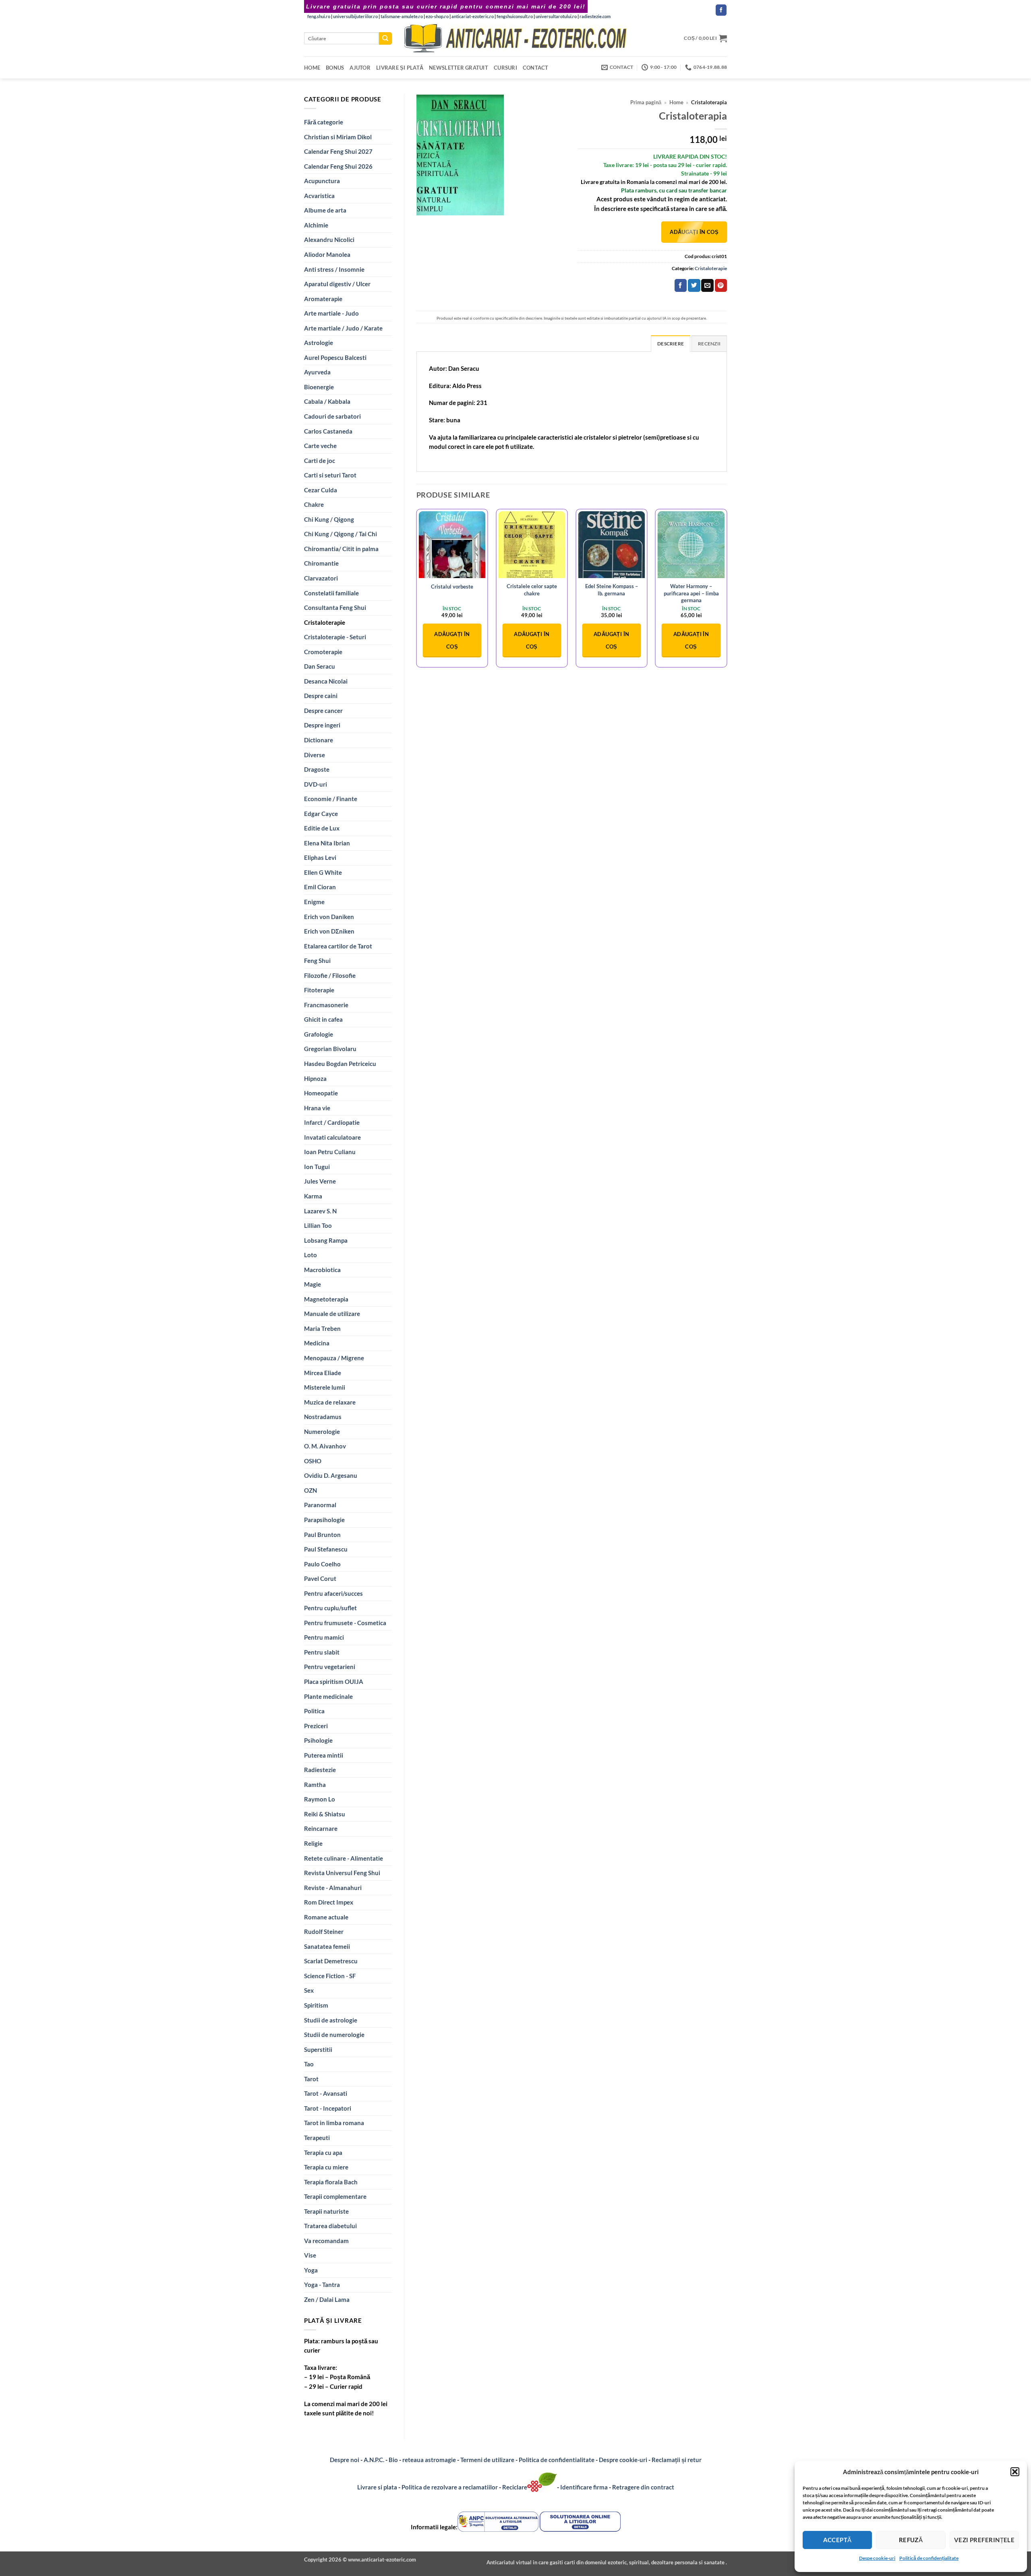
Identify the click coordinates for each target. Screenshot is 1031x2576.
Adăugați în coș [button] (452, 640)
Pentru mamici (324, 1637)
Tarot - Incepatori (328, 2108)
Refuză (911, 2540)
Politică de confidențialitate (929, 2558)
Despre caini (321, 696)
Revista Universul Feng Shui (342, 1873)
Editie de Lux (322, 828)
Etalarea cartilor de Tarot (338, 946)
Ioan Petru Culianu (330, 1152)
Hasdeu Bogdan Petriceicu (340, 1064)
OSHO (313, 1461)
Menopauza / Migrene (334, 1358)
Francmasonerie (326, 1005)
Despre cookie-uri (624, 2460)
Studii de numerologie (334, 2035)
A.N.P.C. (374, 2460)
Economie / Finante (331, 799)
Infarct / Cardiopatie (332, 1122)
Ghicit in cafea (323, 1019)
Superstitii (318, 2049)
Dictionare (319, 740)
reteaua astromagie (429, 2460)
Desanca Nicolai (326, 681)
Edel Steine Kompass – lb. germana (612, 590)
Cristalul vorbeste (452, 587)
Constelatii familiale (331, 593)
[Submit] (385, 38)
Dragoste (317, 769)
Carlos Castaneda (328, 431)
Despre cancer (323, 711)
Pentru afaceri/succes (333, 1593)
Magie (313, 1284)
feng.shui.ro (319, 16)
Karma (313, 1196)
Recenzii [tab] (709, 344)
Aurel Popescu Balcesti (335, 357)
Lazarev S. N (320, 1211)
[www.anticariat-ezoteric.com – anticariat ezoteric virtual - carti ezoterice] (515, 38)
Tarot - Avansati (326, 2093)
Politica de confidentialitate (557, 2460)
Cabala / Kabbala (327, 401)
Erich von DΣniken (329, 931)
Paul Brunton (322, 1535)
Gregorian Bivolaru (330, 1049)
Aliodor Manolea (327, 254)
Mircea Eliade (323, 1373)
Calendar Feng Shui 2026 (338, 166)
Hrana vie (317, 1108)
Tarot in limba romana (334, 2123)
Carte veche (320, 446)
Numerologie (322, 1432)
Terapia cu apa (323, 2153)
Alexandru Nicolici (329, 240)
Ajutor (360, 68)
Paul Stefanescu (326, 1549)
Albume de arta (325, 210)
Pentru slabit (322, 1652)
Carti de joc (320, 461)
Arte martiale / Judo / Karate (343, 328)
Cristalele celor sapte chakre (532, 590)
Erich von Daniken (329, 917)
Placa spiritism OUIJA (334, 1682)
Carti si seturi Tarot (330, 475)
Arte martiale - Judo (331, 313)
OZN (311, 1490)
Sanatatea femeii (327, 1946)
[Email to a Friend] (707, 285)
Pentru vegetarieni (330, 1667)
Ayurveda (317, 372)
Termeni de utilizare (487, 2460)
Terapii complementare (335, 2196)
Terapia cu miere (326, 2167)
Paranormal (320, 1505)
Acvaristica (319, 196)
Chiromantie (321, 563)
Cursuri (505, 68)
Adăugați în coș (694, 232)
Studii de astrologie (331, 2020)
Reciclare (515, 2487)
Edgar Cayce (321, 814)
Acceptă (837, 2540)
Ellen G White (323, 872)
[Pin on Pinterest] (721, 285)
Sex (309, 1990)
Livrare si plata (377, 2487)
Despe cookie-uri (877, 2558)
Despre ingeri (322, 725)
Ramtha (315, 1785)
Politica (314, 1711)
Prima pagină (646, 102)
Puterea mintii (324, 1755)
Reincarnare (321, 1828)
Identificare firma (584, 2487)
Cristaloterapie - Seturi (335, 637)
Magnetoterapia (326, 1299)
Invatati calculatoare (332, 1137)
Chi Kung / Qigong (329, 519)
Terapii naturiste (326, 2211)
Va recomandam (326, 2241)
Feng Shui (317, 961)
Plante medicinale (328, 1696)
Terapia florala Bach (331, 2182)
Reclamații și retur (677, 2460)
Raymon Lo (320, 1799)
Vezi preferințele (984, 2540)
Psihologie (318, 1740)
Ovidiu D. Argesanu (331, 1475)
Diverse (315, 755)
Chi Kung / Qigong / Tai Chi (341, 534)
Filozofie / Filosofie (330, 975)
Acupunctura (322, 181)
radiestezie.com (595, 16)
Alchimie (316, 225)
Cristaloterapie (325, 622)
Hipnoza (315, 1078)
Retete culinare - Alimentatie (344, 1858)
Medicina (317, 1343)
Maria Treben (322, 1328)
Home (312, 68)
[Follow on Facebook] (721, 10)
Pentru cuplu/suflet (330, 1608)
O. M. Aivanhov (325, 1446)
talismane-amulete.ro (402, 16)
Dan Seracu (320, 666)
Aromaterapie (323, 299)
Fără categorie (324, 122)
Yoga (311, 2270)
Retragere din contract (643, 2487)
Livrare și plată (400, 68)
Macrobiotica (322, 1270)
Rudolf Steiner (324, 1931)
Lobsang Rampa (326, 1240)
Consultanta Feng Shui (335, 607)
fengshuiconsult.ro (515, 16)
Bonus (335, 68)
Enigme (314, 902)
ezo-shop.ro (437, 16)
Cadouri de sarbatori (332, 416)
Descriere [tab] (671, 344)
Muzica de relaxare (330, 1402)
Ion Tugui (317, 1167)
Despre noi (345, 2460)
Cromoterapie (323, 652)
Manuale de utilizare (332, 1314)
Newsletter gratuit (459, 68)
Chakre (314, 504)
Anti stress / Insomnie (334, 269)
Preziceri (316, 1726)
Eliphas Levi (320, 857)
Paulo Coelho (322, 1564)
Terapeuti (317, 2138)
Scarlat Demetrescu (331, 1961)
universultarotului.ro (556, 16)
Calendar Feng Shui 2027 (338, 151)
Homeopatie (321, 1093)
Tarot (311, 2079)
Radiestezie (320, 1770)
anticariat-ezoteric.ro (473, 16)
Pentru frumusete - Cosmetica (345, 1623)
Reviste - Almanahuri (333, 1888)
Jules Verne (320, 1181)
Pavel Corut (320, 1578)
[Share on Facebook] (681, 285)
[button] (1015, 2472)
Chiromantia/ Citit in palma (341, 549)
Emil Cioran (320, 887)
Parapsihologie (324, 1520)
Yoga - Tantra (322, 2285)
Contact (536, 68)
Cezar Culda (321, 490)
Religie (313, 1843)
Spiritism (316, 2005)
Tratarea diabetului (330, 2226)
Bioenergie (319, 387)
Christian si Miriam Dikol (338, 137)
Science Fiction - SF (330, 1976)
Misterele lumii (325, 1387)
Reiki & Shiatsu (325, 1814)
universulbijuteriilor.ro (355, 16)
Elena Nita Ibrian (327, 843)
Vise (310, 2255)
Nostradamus (323, 1417)
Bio (393, 2460)
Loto (311, 1255)
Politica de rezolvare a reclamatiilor (450, 2487)
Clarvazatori (321, 578)
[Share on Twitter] (694, 285)
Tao (309, 2064)
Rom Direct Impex (329, 1902)
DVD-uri (316, 784)
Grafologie (319, 1034)
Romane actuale (326, 1917)
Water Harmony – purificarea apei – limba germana (691, 593)
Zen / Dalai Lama (327, 2299)
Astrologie (319, 343)
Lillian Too (318, 1225)
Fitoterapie (319, 990)
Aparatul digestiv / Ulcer (337, 284)
